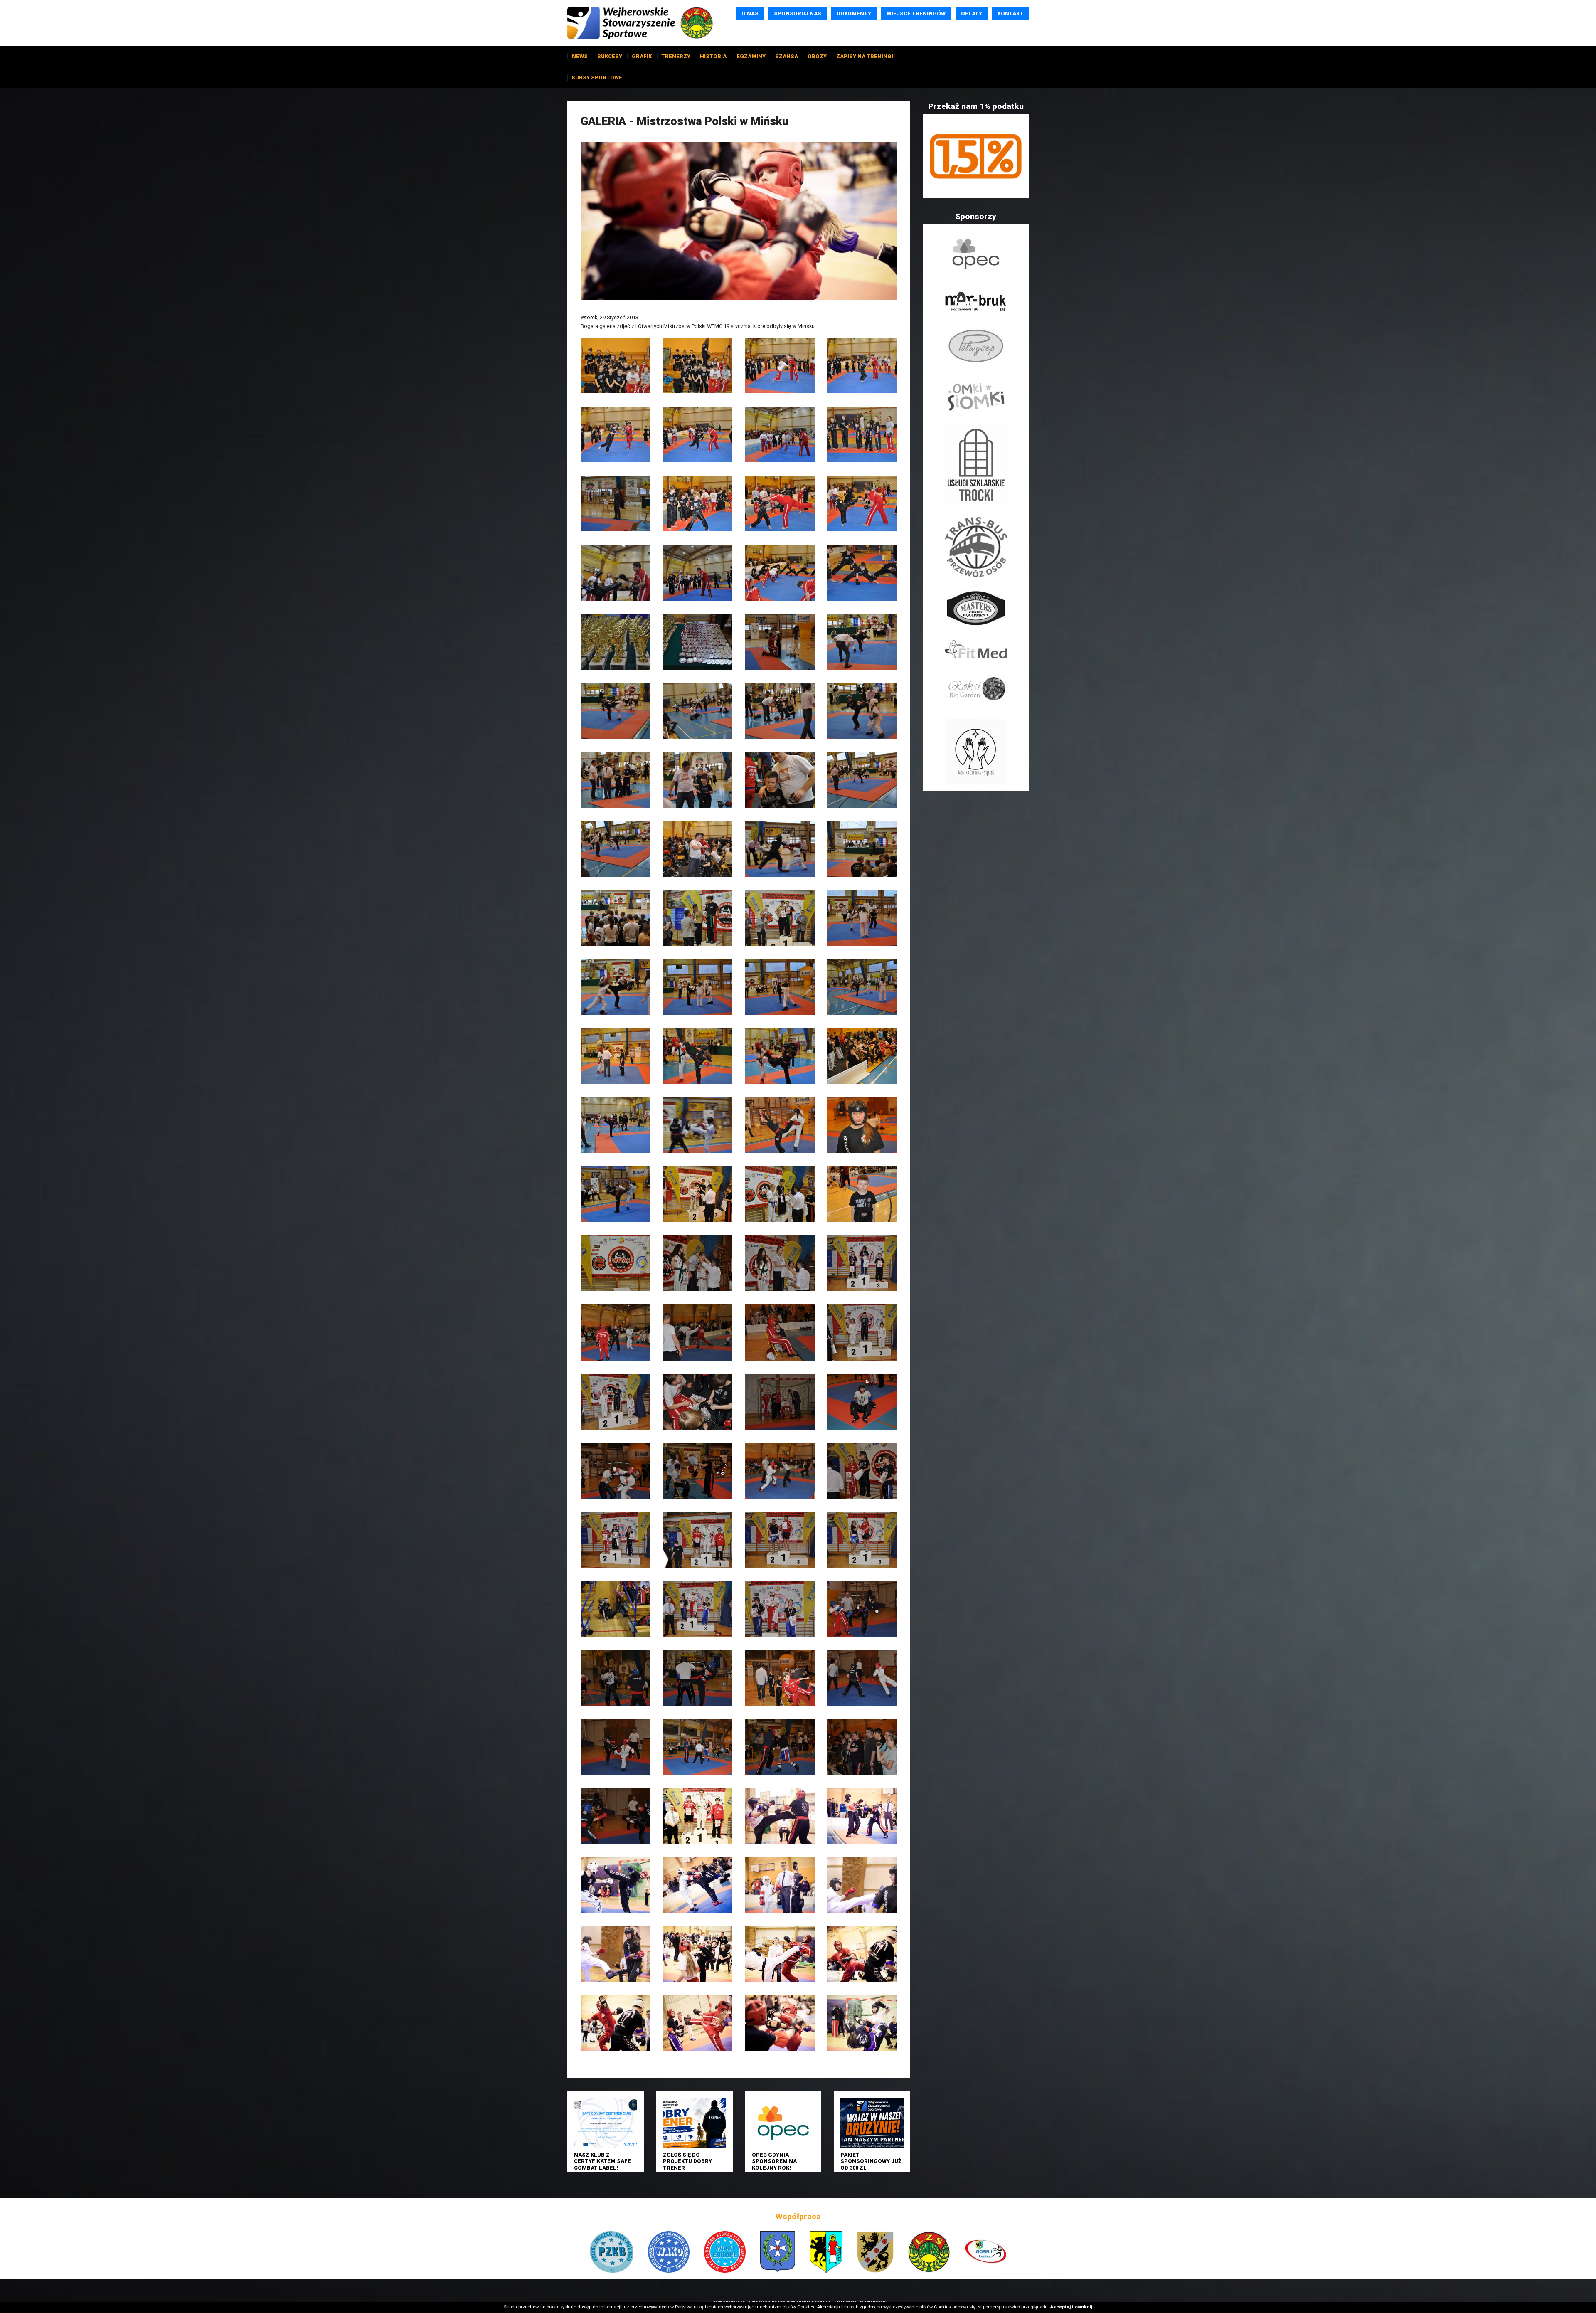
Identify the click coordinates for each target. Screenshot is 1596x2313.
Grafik (642, 56)
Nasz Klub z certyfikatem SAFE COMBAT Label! (602, 2161)
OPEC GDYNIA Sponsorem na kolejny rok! (774, 2161)
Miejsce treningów (916, 14)
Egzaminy (751, 56)
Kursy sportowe (597, 78)
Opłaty (972, 14)
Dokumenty (854, 14)
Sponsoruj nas (798, 14)
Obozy (817, 56)
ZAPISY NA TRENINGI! (866, 56)
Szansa (787, 56)
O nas (750, 14)
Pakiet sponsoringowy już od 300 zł (871, 2161)
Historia (713, 56)
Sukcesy (610, 56)
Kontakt (1010, 14)
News (580, 56)
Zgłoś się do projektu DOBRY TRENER (687, 2161)
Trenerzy (676, 56)
